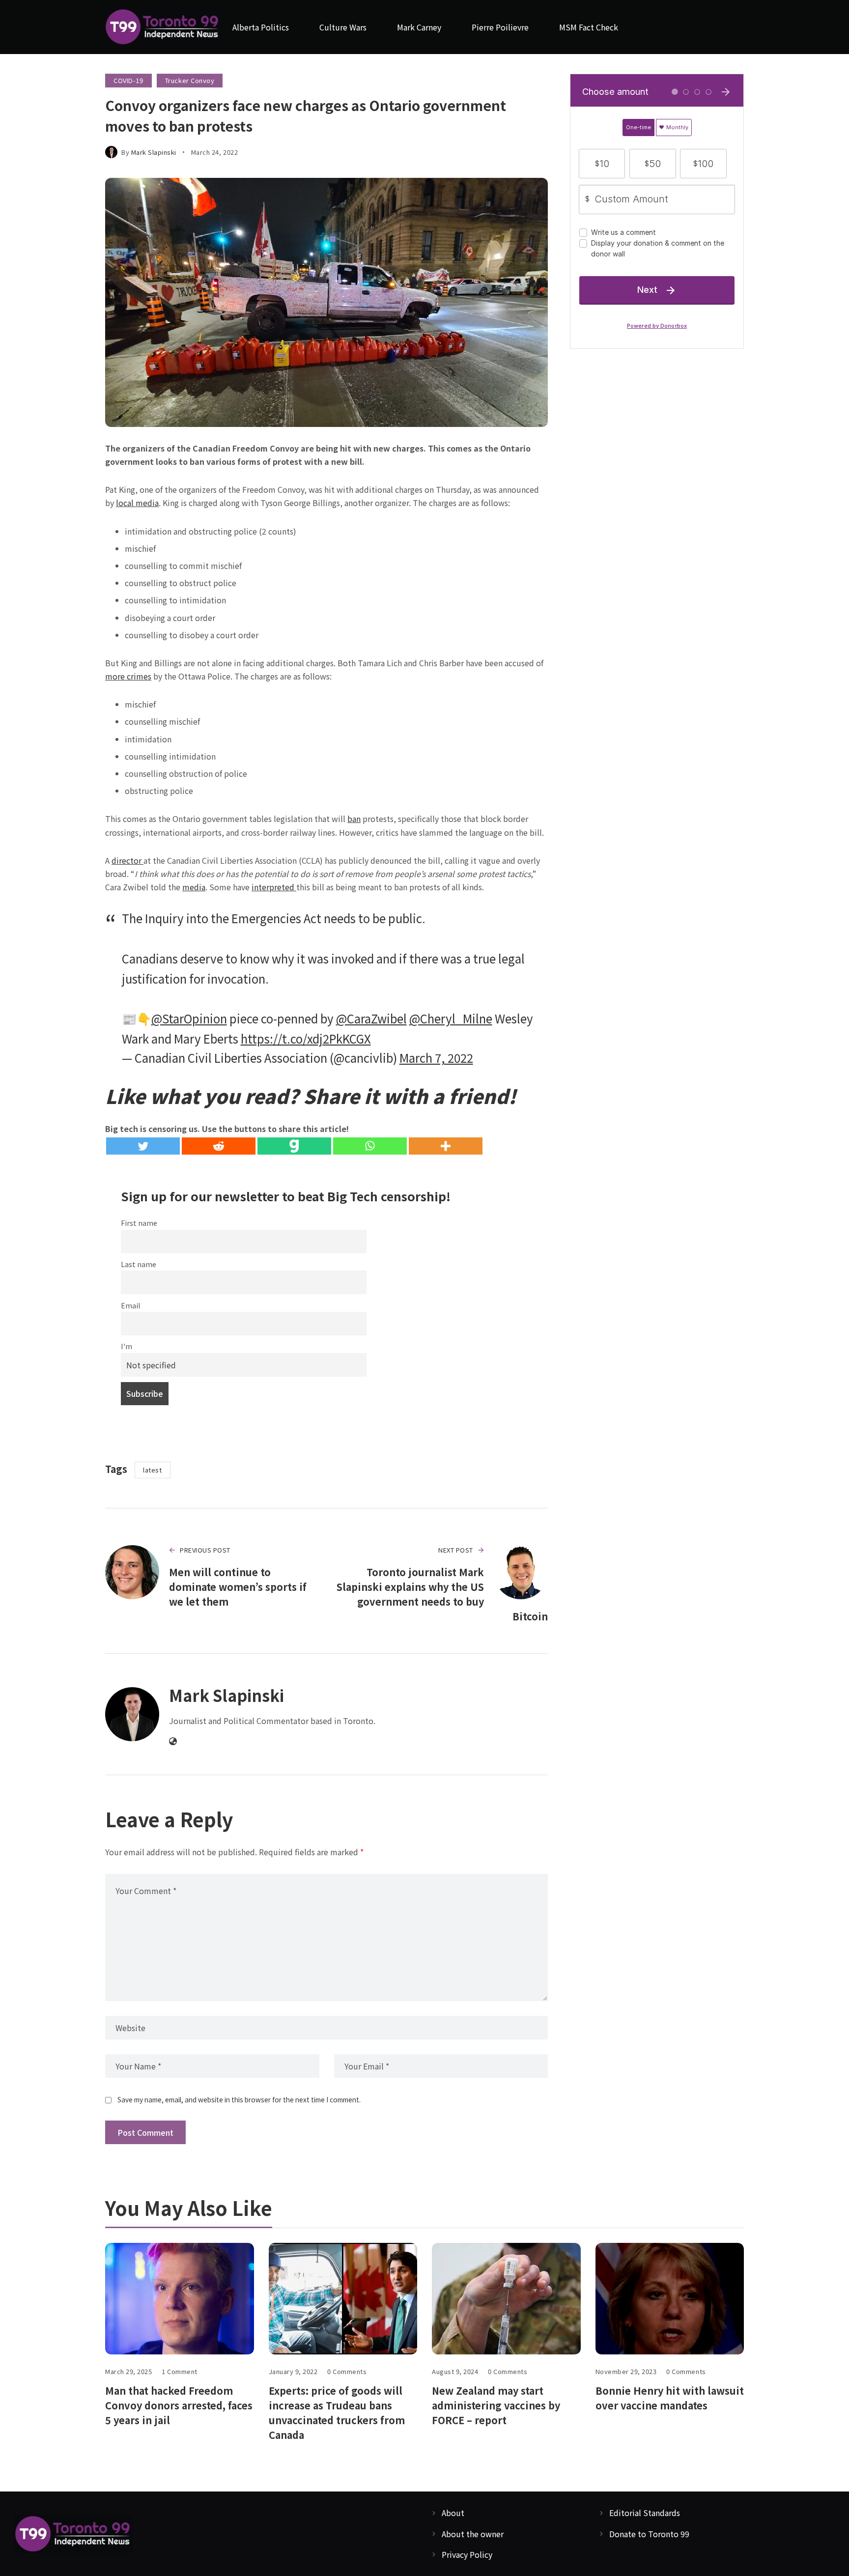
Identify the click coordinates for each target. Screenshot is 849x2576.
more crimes (128, 676)
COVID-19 (128, 80)
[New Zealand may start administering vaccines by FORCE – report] (506, 2299)
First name (139, 1223)
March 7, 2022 (436, 1058)
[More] (446, 1146)
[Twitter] (143, 1146)
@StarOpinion (189, 1018)
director (127, 860)
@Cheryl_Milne (451, 1018)
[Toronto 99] (163, 27)
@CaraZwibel (371, 1018)
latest (152, 1470)
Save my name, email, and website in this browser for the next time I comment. (239, 2099)
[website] (173, 1741)
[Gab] (294, 1146)
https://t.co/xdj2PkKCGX (306, 1038)
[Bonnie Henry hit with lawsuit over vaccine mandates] (670, 2299)
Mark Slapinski (154, 152)
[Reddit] (219, 1146)
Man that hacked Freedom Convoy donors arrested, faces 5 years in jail (179, 2405)
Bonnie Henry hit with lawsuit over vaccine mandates (670, 2398)
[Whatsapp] (370, 1146)
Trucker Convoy (190, 80)
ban (354, 819)
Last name (139, 1264)
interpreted (274, 887)
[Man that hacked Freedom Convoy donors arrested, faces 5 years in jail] (180, 2299)
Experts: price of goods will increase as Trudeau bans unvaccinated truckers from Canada (337, 2413)
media (194, 887)
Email (131, 1305)
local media (137, 503)
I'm (127, 1346)
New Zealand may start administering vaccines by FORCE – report (496, 2405)
